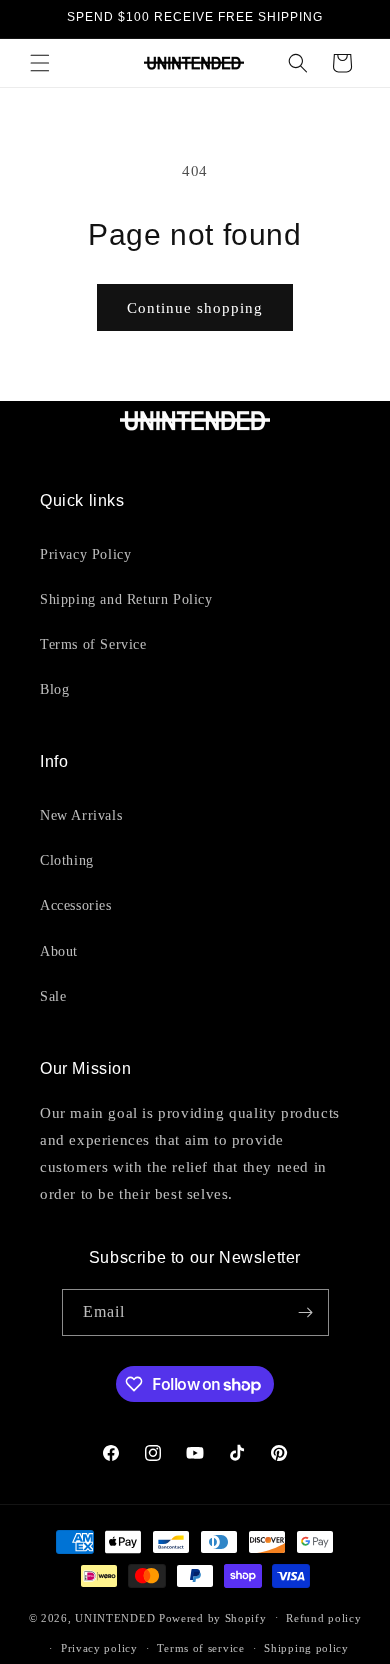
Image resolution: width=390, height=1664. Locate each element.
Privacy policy (99, 1648)
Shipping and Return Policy (126, 599)
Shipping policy (306, 1648)
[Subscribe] (306, 1312)
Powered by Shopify (213, 1617)
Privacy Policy (85, 554)
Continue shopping (195, 308)
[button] (40, 63)
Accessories (76, 905)
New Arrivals (81, 815)
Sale (53, 996)
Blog (54, 689)
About (59, 951)
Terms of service (200, 1648)
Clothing (67, 860)
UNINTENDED (115, 1617)
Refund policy (323, 1618)
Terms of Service (93, 644)
